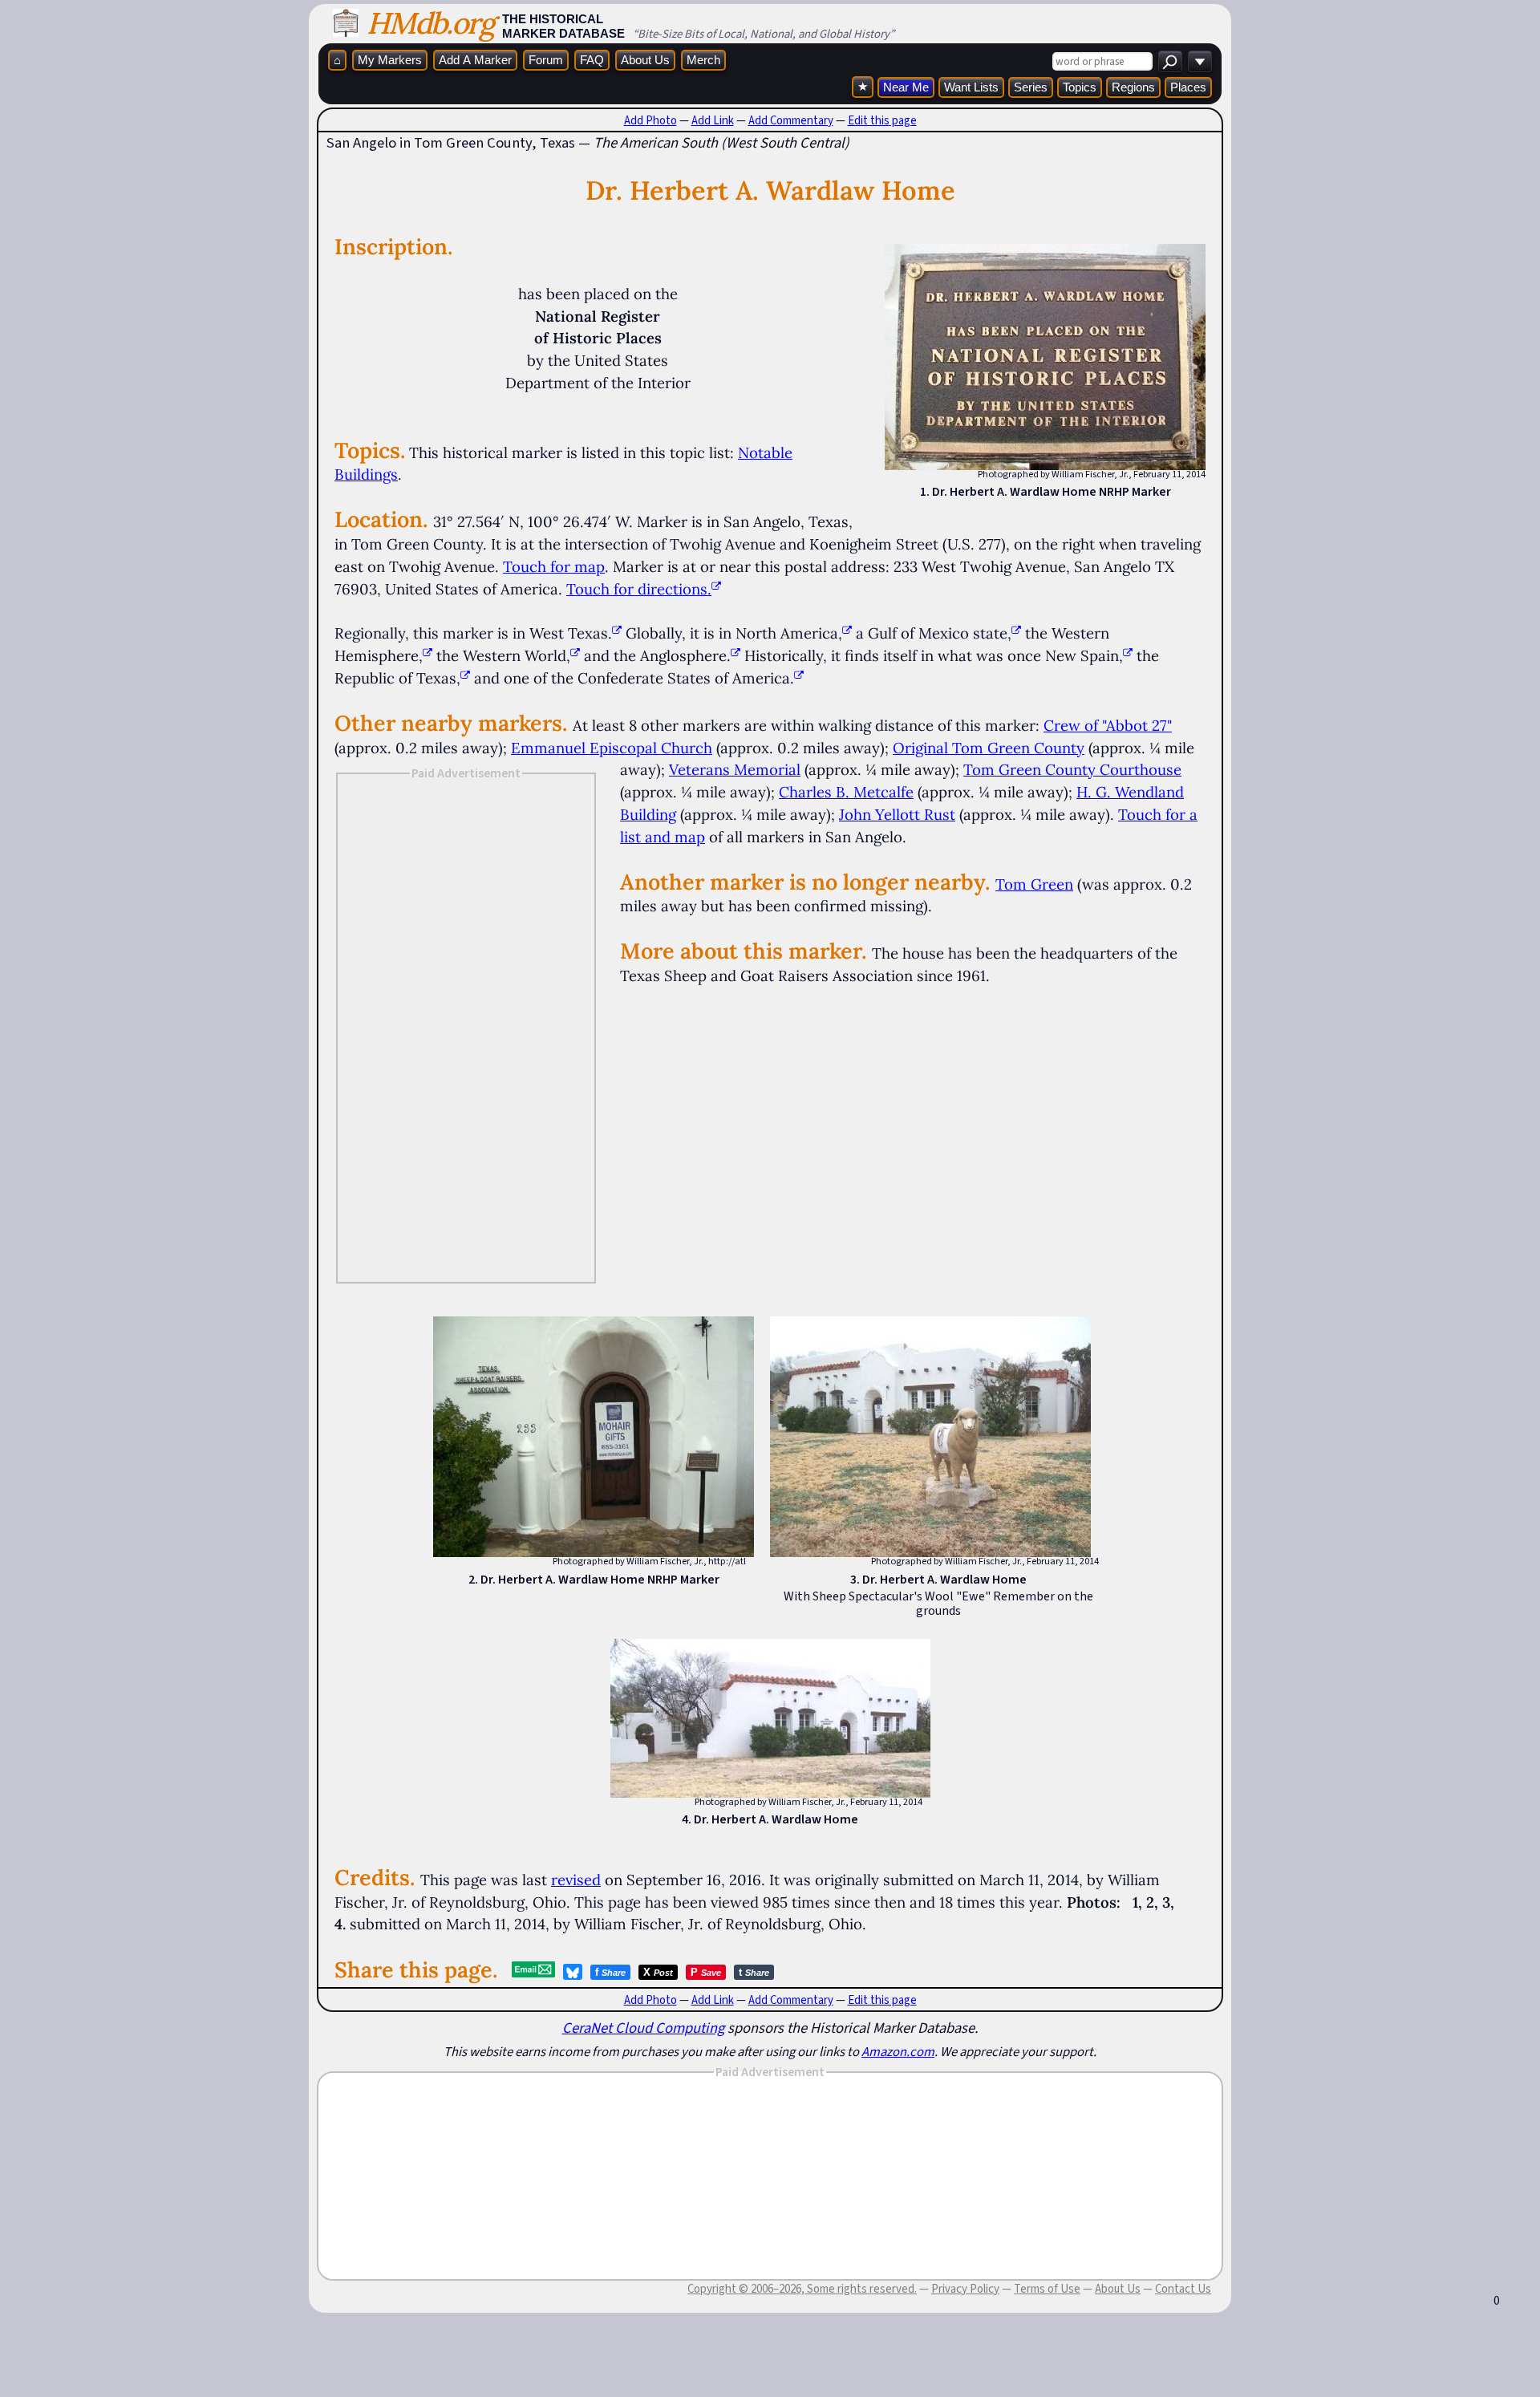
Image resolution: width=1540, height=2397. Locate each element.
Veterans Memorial (735, 769)
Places (1188, 87)
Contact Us (1183, 2289)
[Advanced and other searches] (1200, 61)
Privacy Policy (965, 2289)
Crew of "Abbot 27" (1108, 725)
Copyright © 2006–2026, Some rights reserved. (802, 2289)
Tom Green (1034, 884)
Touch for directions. (639, 589)
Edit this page (882, 120)
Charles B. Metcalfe (846, 792)
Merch (703, 60)
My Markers (390, 60)
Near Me (906, 87)
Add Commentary (791, 120)
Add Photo (650, 120)
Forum (546, 60)
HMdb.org (430, 23)
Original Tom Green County (989, 748)
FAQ (592, 60)
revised (576, 1880)
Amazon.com (898, 2051)
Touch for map (554, 566)
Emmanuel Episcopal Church (612, 748)
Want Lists (971, 87)
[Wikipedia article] (617, 633)
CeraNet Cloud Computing (643, 2028)
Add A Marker (475, 60)
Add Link (713, 120)
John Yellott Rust (897, 814)
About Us (645, 60)
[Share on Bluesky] (573, 1972)
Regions (1133, 87)
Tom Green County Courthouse (1072, 769)
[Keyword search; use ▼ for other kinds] (1170, 61)
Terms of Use (1047, 2289)
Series (1031, 87)
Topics (1080, 87)
